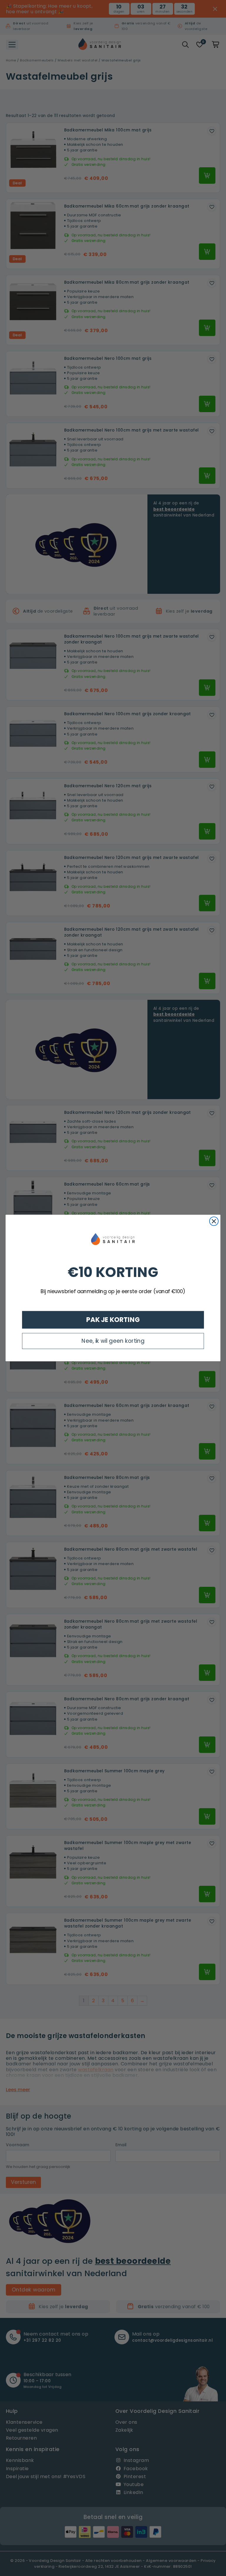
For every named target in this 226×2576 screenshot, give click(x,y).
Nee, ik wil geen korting (113, 1341)
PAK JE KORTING (113, 1320)
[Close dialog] (214, 1221)
